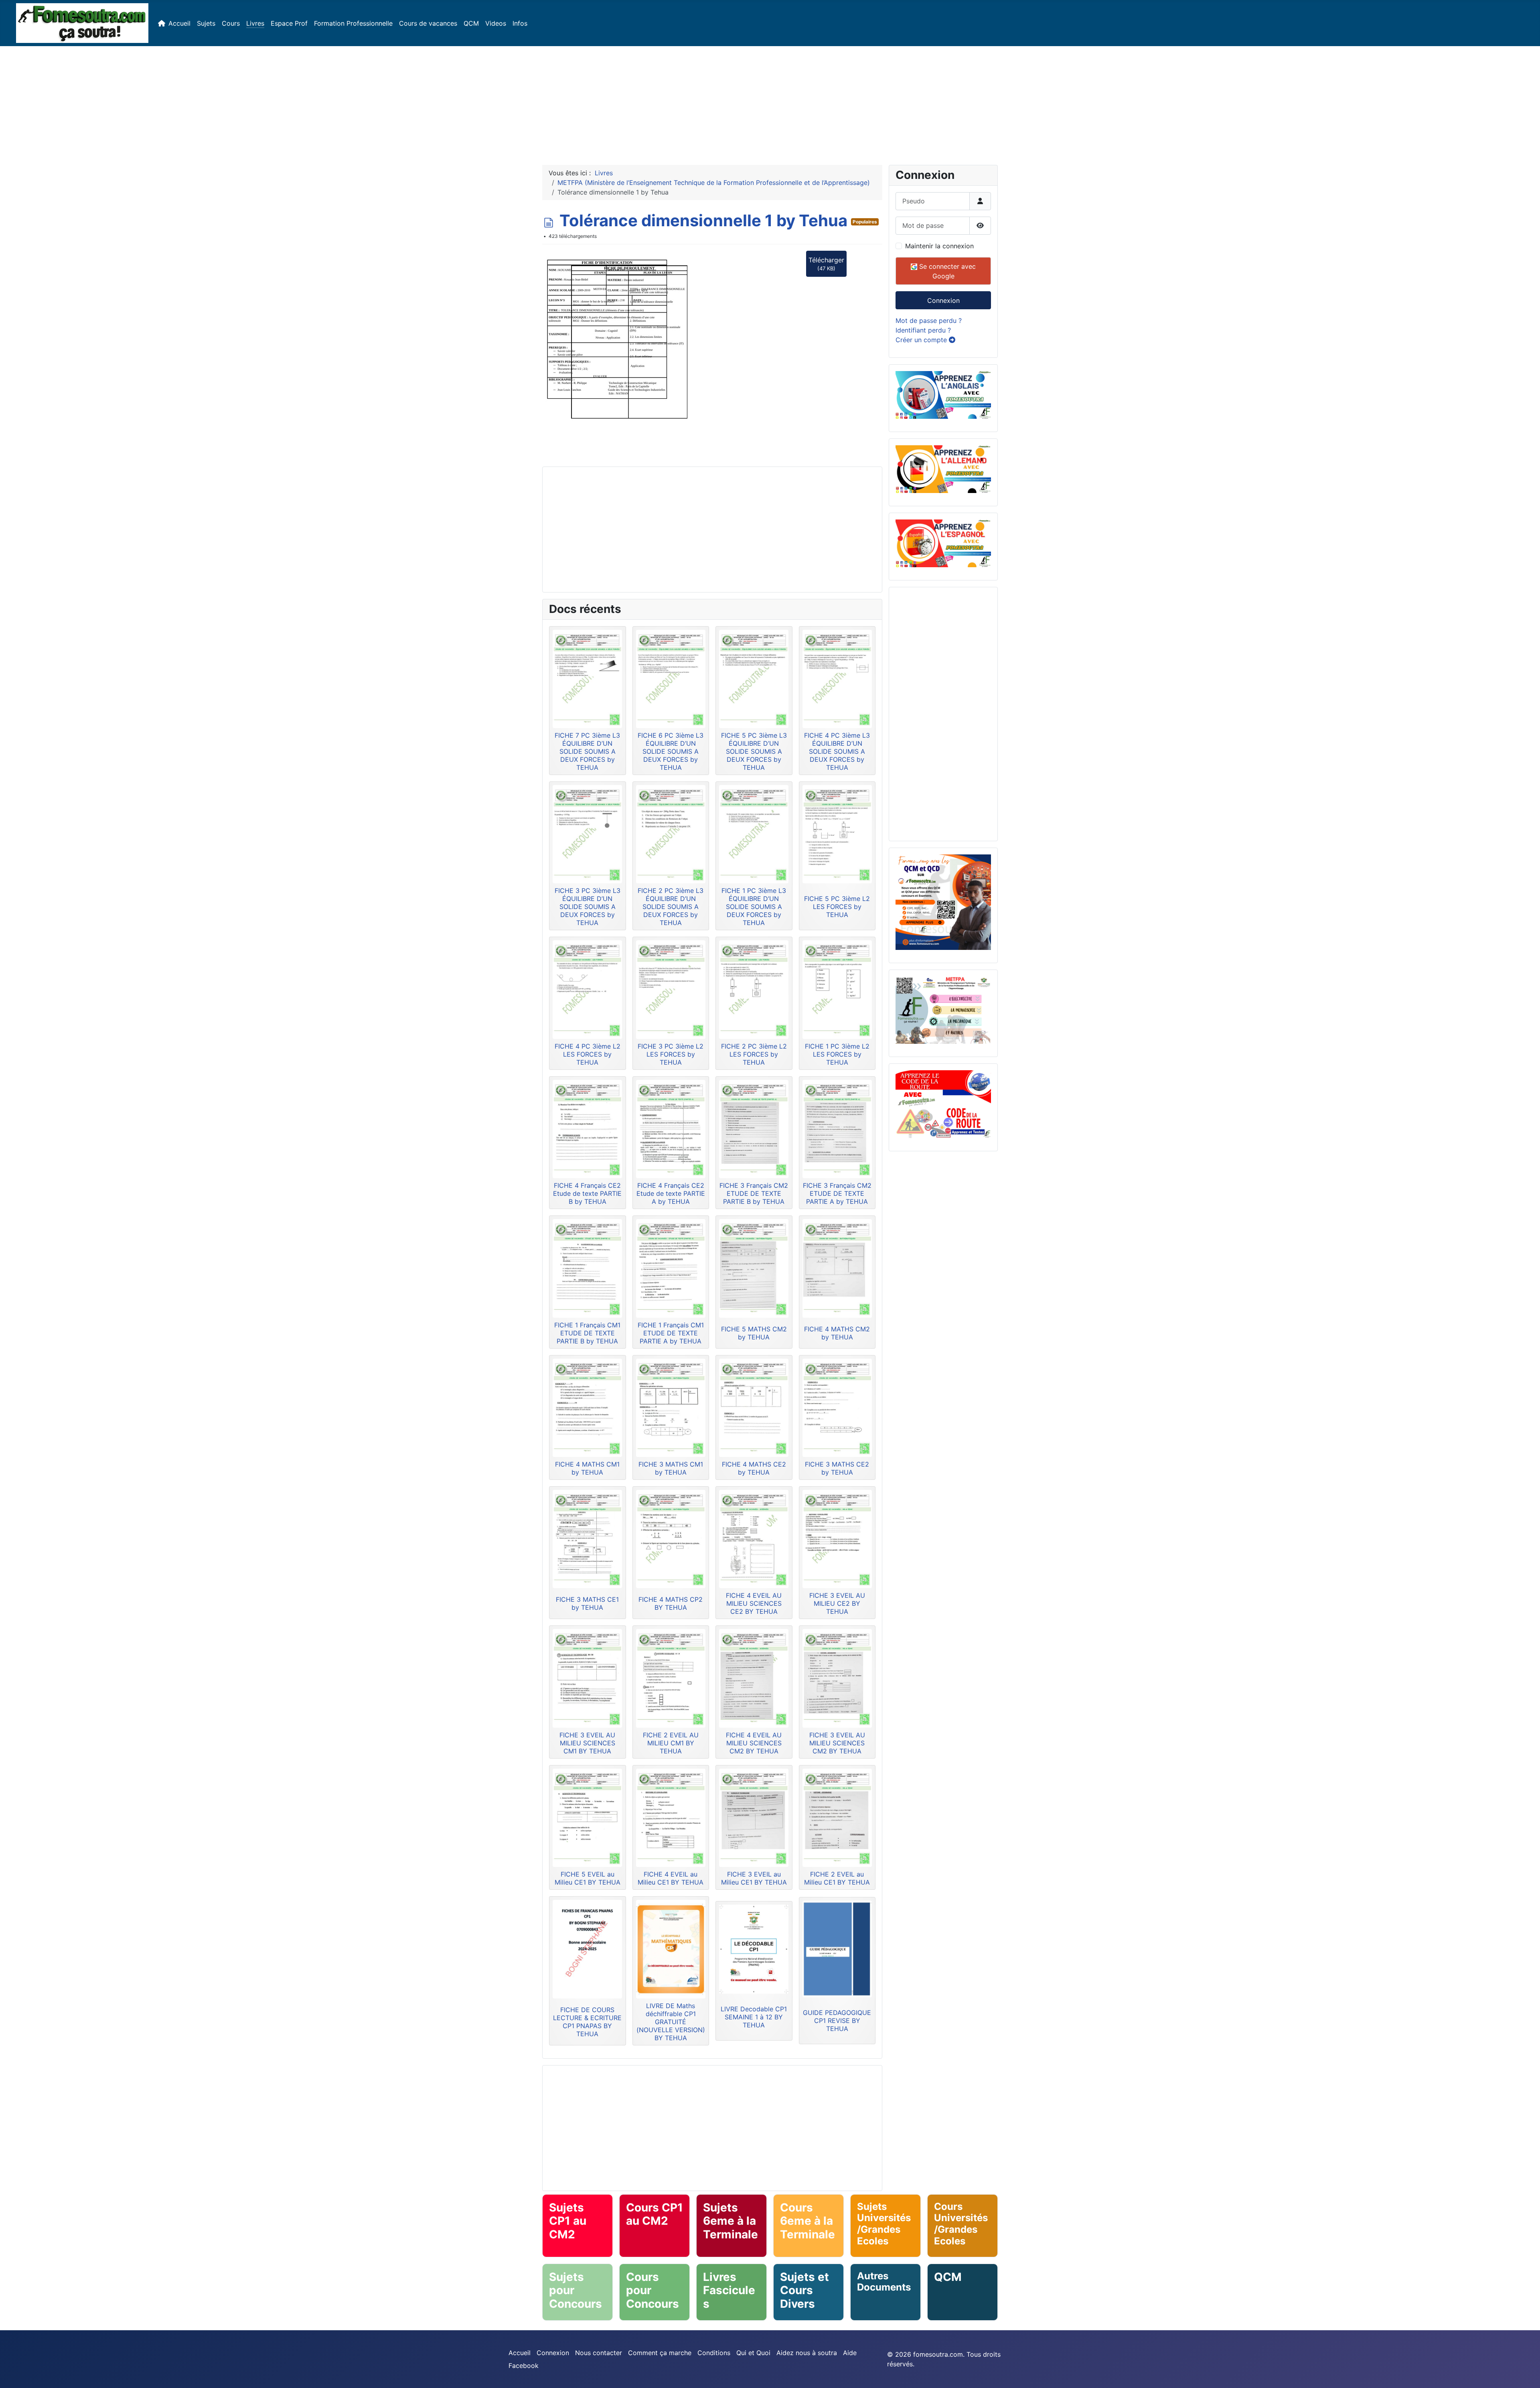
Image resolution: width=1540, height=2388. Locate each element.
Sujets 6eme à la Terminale (730, 2221)
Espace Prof (289, 23)
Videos (496, 23)
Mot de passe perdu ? (929, 321)
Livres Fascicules (729, 2290)
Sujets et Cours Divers (804, 2290)
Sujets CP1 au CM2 (568, 2221)
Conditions (714, 2353)
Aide (850, 2353)
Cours (231, 23)
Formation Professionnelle (353, 23)
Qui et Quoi (753, 2353)
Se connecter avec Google (946, 271)
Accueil (179, 23)
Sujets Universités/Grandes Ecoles (884, 2224)
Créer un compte (922, 340)
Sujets (206, 23)
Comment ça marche (660, 2353)
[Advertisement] (770, 102)
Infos (520, 23)
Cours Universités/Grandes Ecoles (961, 2224)
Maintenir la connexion (939, 246)
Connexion (943, 300)
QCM (471, 23)
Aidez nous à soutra (807, 2353)
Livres (255, 23)
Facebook (524, 2366)
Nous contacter (599, 2353)
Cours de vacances (428, 23)
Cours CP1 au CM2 (654, 2214)
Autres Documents (884, 2282)
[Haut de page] (1526, 2373)
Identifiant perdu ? (923, 330)
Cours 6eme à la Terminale (807, 2221)
